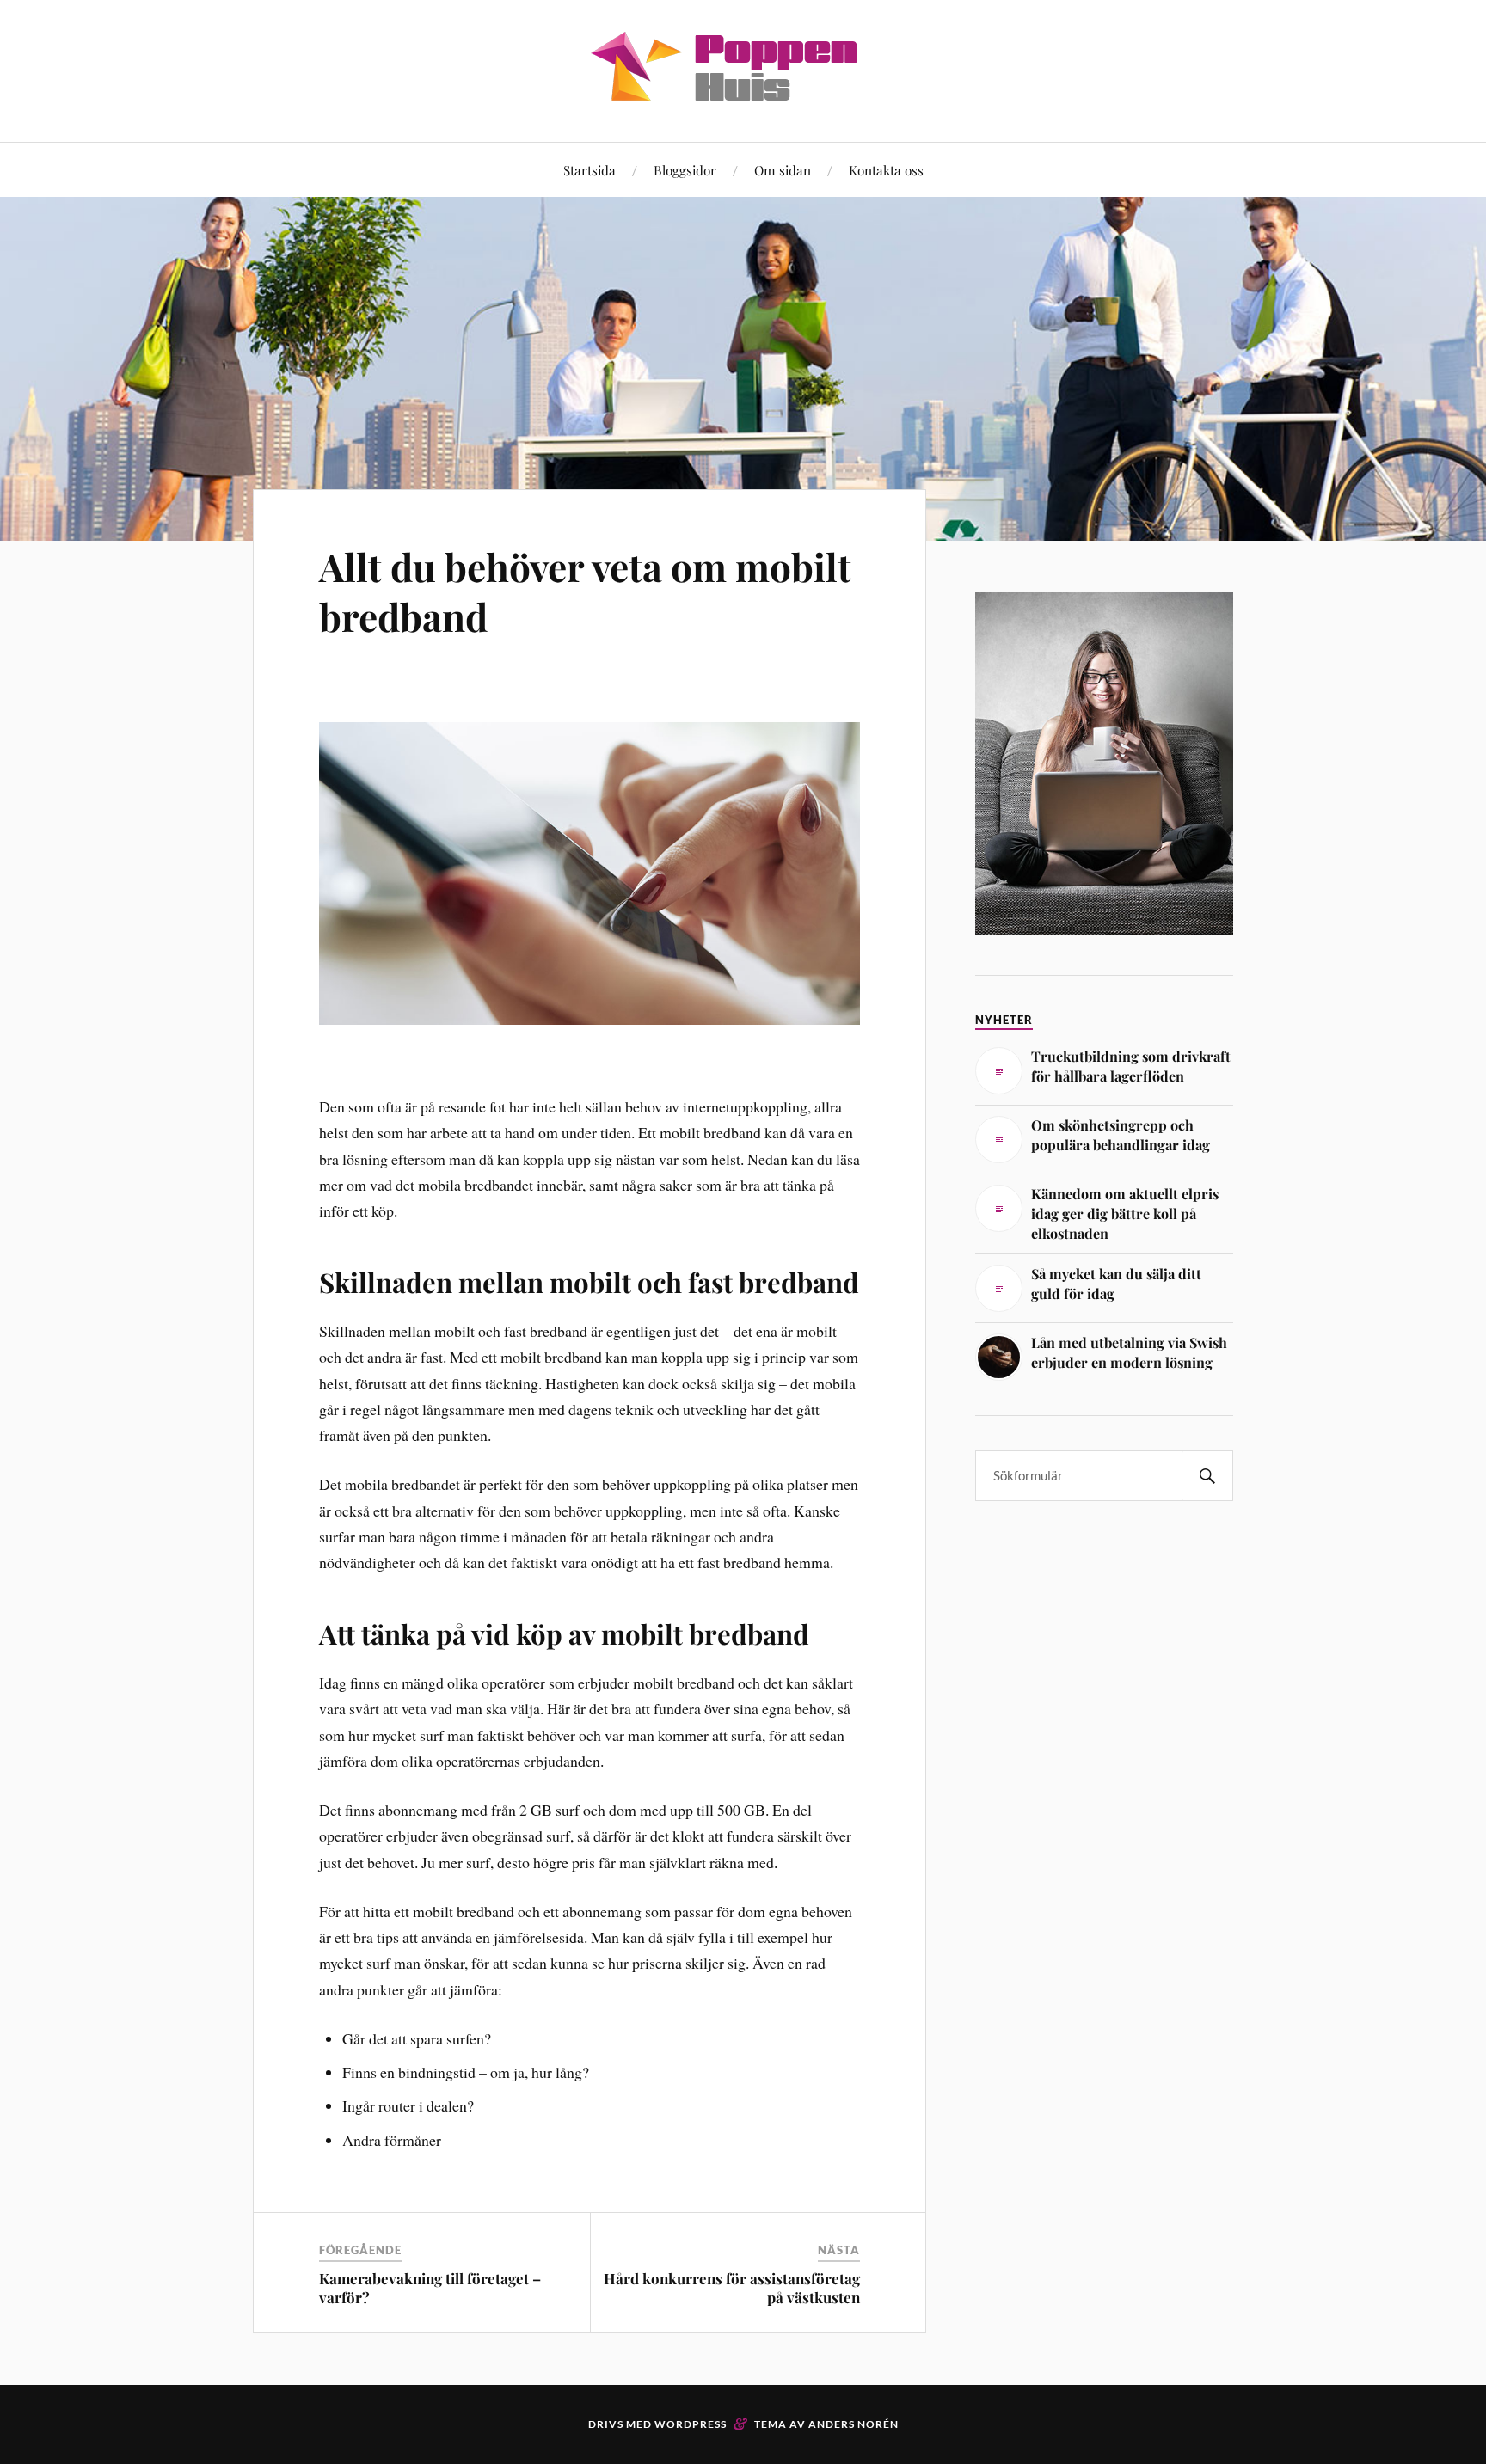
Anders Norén (854, 2424)
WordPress (691, 2424)
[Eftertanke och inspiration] (743, 90)
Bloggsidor (685, 170)
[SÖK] (1207, 1476)
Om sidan (783, 170)
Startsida (589, 170)
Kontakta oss (886, 170)
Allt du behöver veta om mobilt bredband (585, 591)
